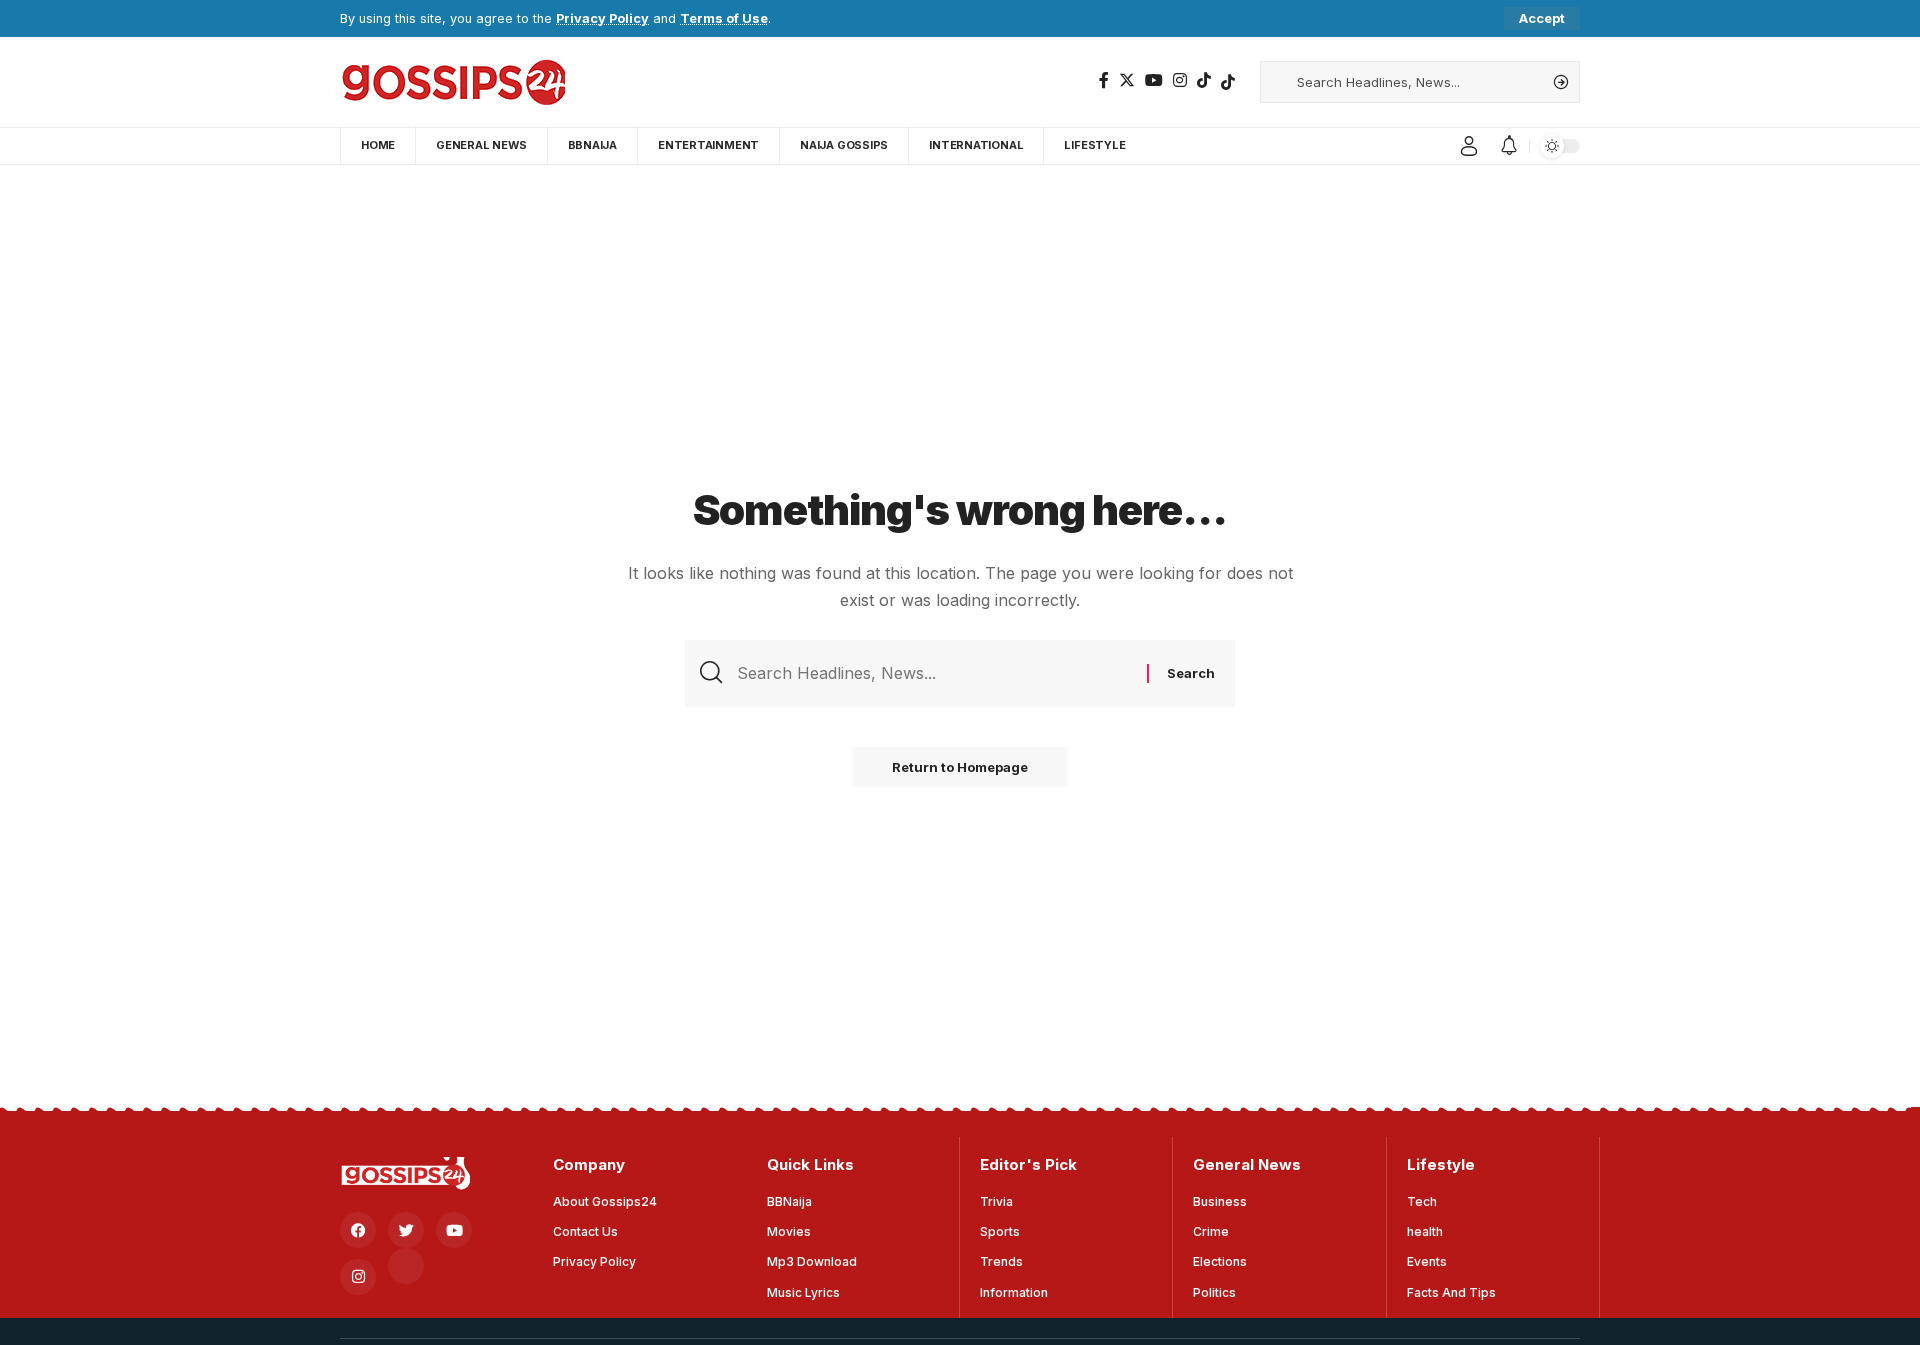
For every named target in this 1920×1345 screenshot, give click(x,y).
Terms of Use (724, 18)
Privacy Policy (602, 18)
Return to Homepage (960, 767)
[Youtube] (454, 1230)
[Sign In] (1469, 146)
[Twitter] (1127, 80)
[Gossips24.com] (452, 82)
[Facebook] (1104, 80)
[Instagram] (1180, 80)
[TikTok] (1204, 80)
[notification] (1509, 146)
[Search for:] (934, 673)
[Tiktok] (1228, 82)
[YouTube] (1154, 80)
